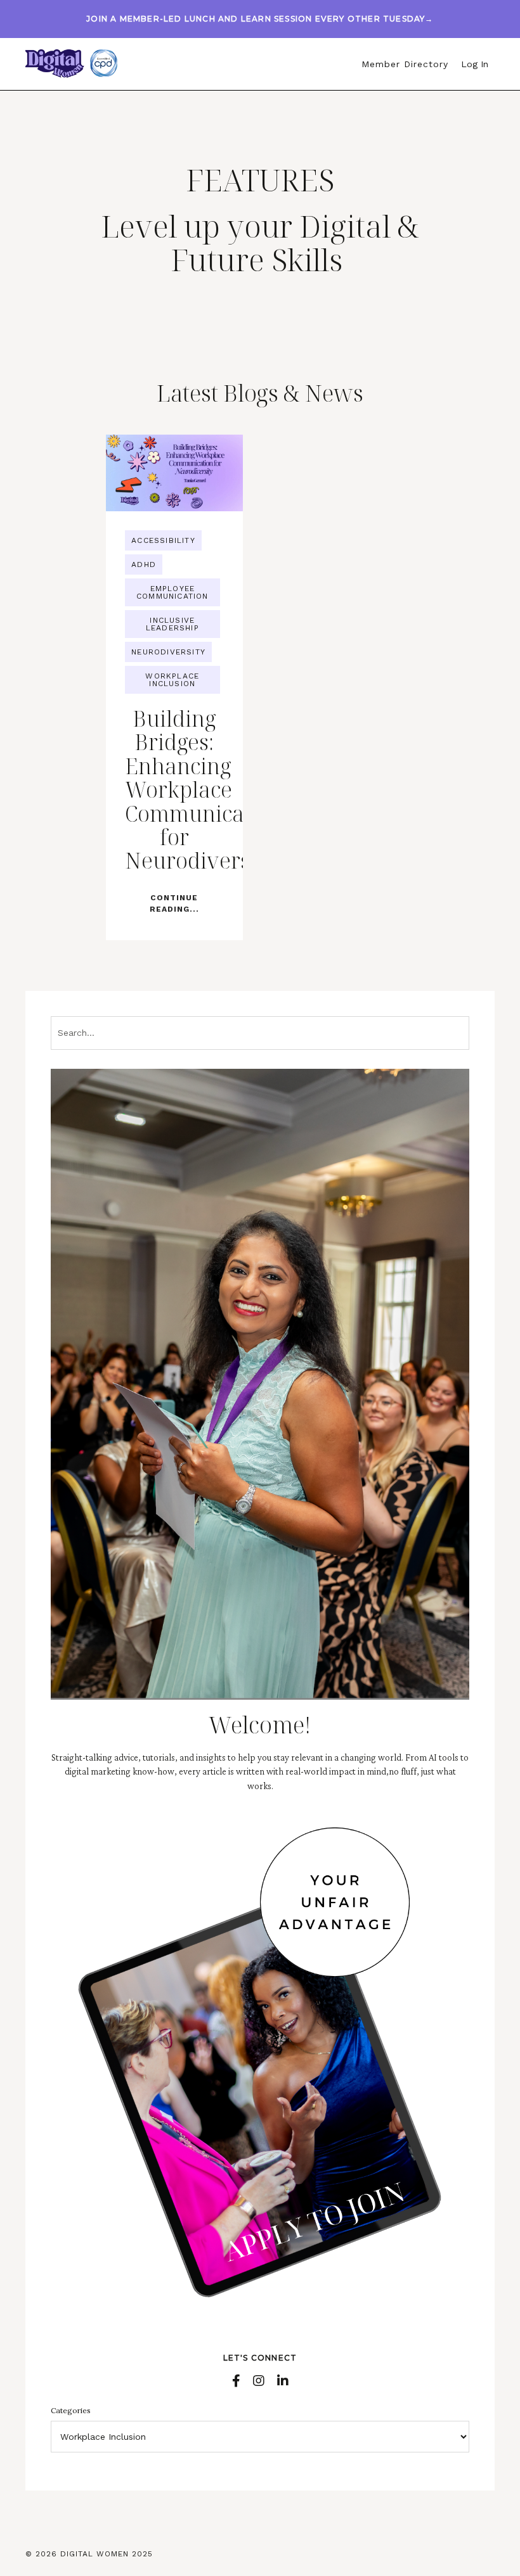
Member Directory (405, 64)
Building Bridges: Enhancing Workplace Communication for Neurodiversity (174, 790)
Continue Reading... (174, 903)
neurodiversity (168, 652)
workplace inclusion (172, 680)
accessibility (163, 540)
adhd (144, 564)
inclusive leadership (172, 624)
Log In (475, 64)
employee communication (172, 592)
